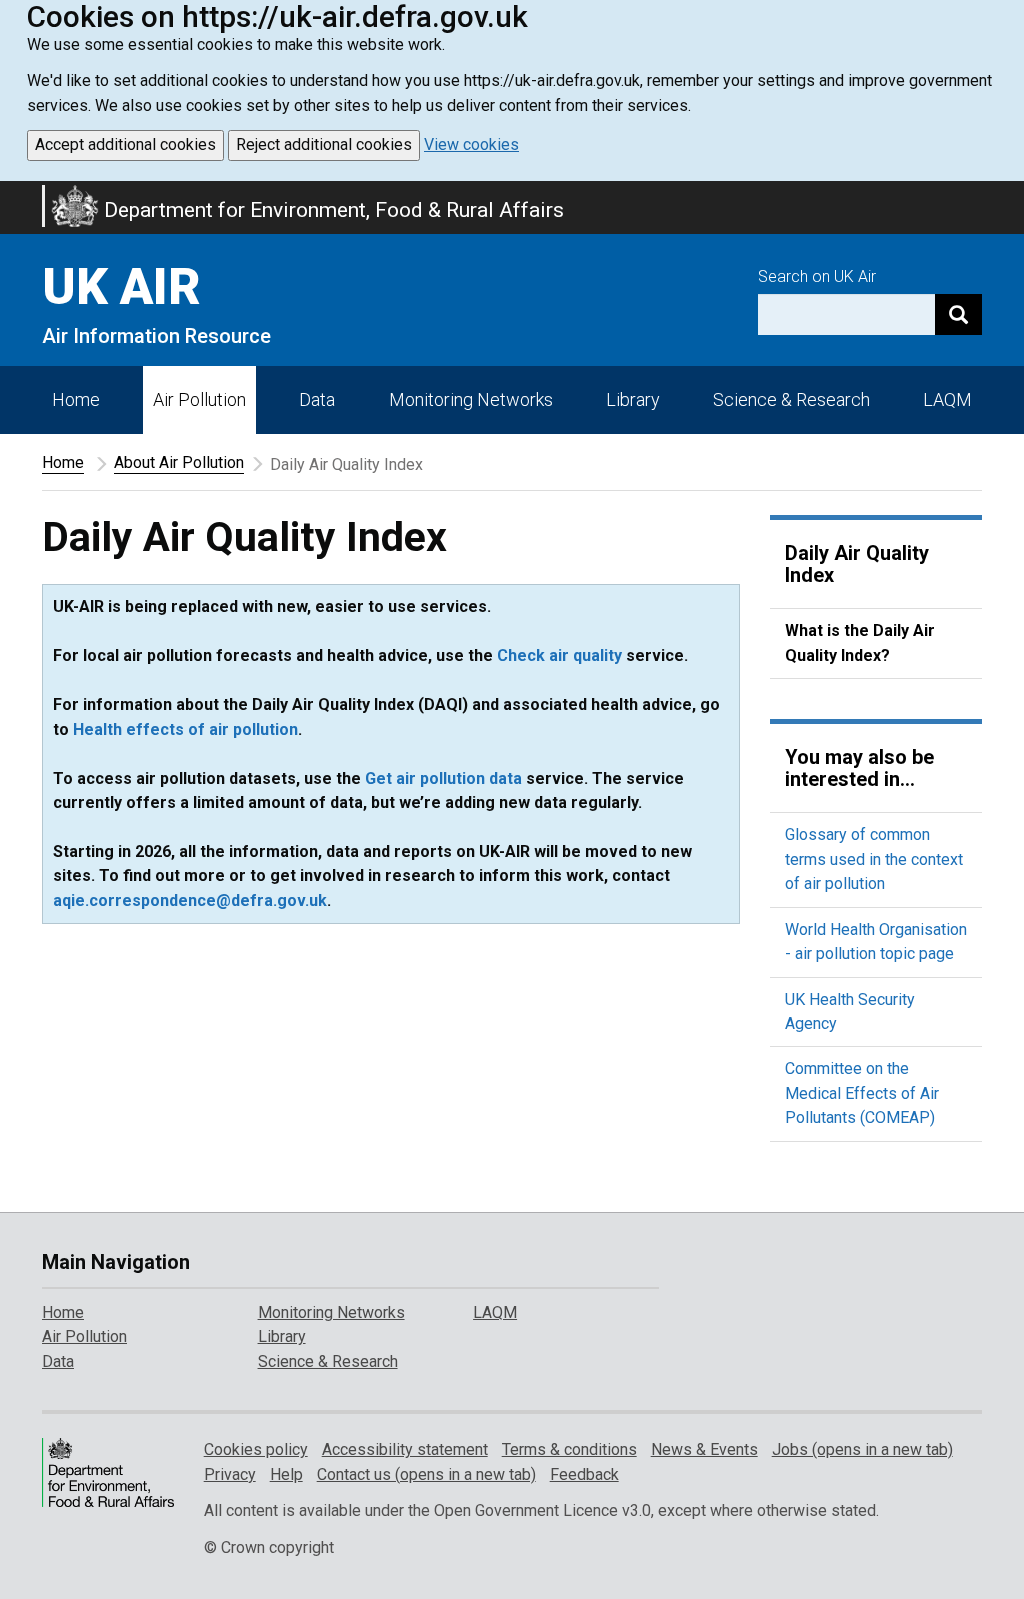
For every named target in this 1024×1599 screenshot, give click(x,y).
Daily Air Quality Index (857, 564)
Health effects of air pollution (185, 729)
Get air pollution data (443, 778)
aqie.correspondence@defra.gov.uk (190, 900)
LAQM (947, 399)
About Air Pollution (179, 462)
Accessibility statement (405, 1449)
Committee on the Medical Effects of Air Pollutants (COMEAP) (862, 1093)
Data (317, 399)
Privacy (230, 1474)
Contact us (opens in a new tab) (426, 1474)
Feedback (584, 1474)
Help (286, 1474)
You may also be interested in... (859, 768)
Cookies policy (256, 1449)
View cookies (471, 144)
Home (76, 399)
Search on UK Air (817, 276)
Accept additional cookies (125, 144)
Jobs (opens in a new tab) (862, 1449)
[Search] (958, 314)
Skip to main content (12, 194)
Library (633, 399)
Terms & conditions (569, 1449)
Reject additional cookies (324, 144)
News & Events (704, 1449)
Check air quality (559, 655)
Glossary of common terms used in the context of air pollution (874, 859)
